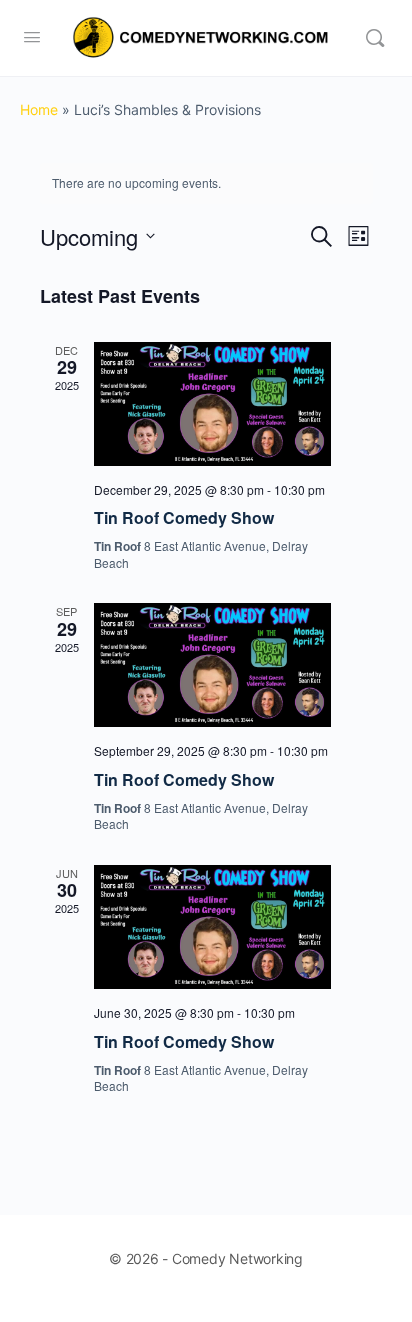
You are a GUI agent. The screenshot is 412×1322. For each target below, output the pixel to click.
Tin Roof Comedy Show (184, 517)
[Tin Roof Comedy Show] (212, 404)
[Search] (375, 38)
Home (39, 109)
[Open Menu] (32, 36)
